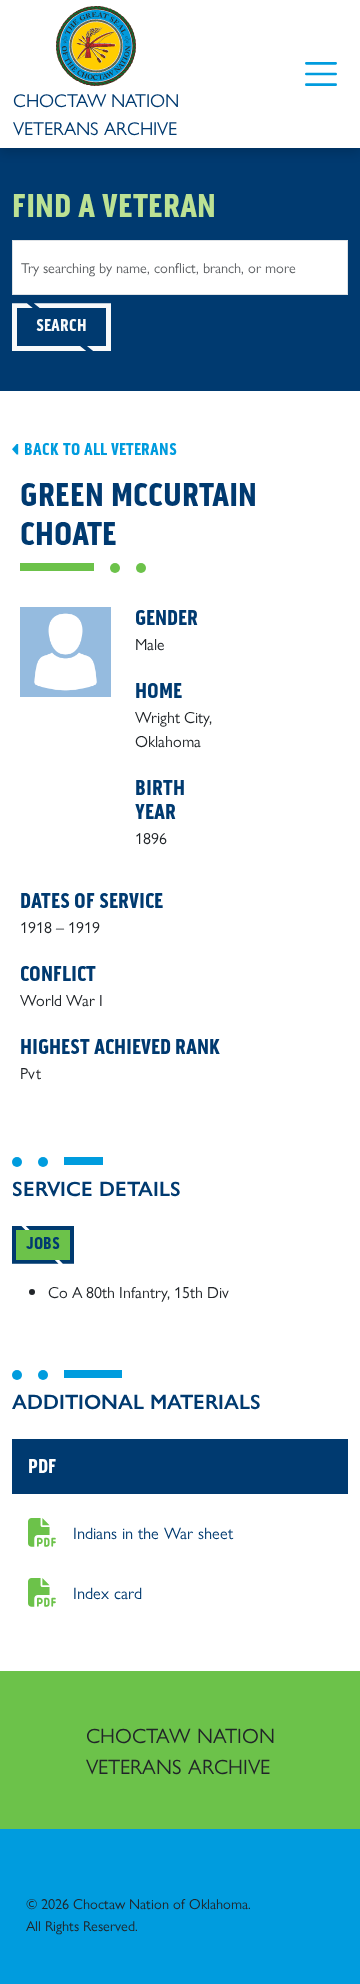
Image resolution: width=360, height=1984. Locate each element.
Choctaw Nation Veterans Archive (180, 1749)
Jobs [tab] (43, 1244)
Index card (107, 1592)
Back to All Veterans (98, 450)
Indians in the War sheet (153, 1532)
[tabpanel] (180, 1292)
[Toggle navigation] (320, 73)
